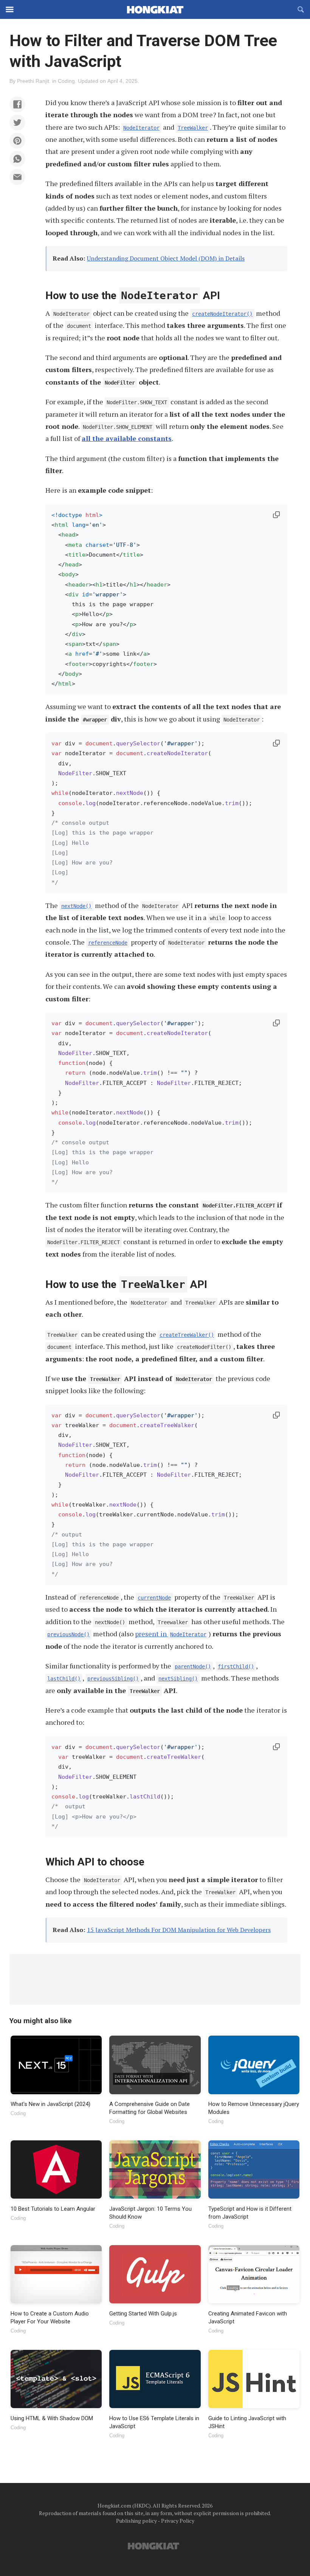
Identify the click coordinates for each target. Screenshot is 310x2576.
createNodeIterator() (222, 314)
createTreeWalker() (187, 1335)
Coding (66, 81)
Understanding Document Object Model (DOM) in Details (166, 258)
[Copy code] (276, 515)
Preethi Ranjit (33, 81)
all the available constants (127, 438)
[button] (17, 104)
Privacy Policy (178, 2521)
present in (171, 1634)
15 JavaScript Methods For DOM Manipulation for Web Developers (179, 1930)
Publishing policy (136, 2521)
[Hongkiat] (155, 9)
